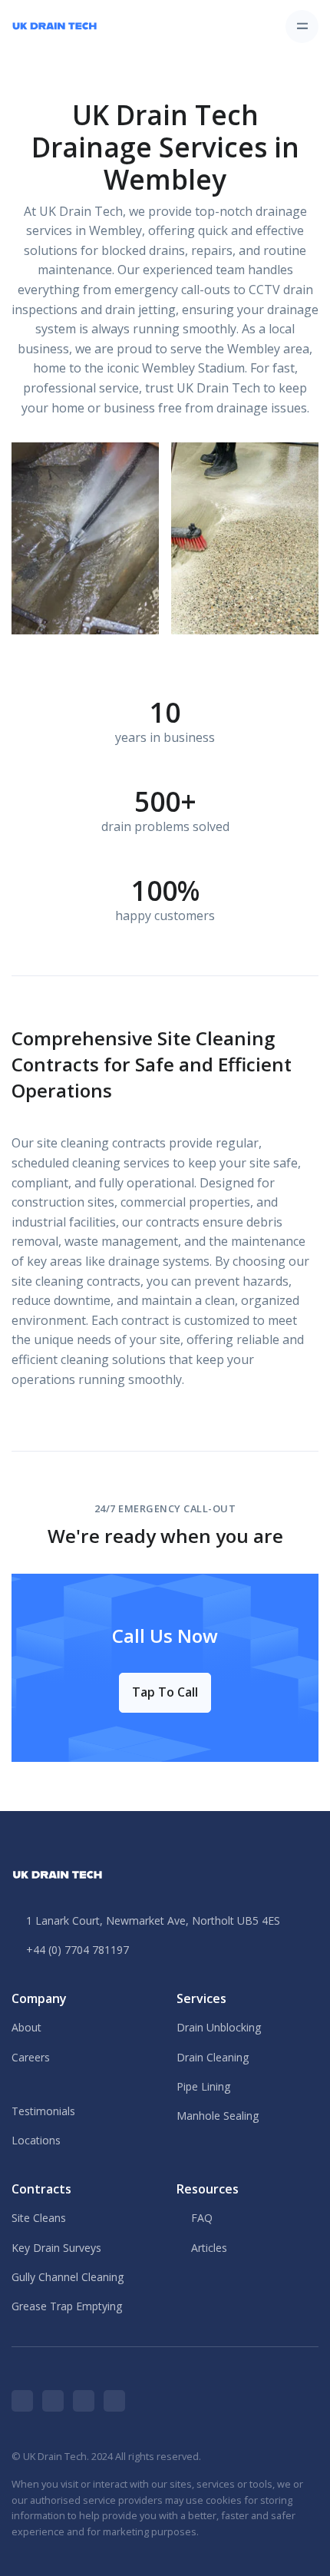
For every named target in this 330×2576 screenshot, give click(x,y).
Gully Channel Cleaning (68, 2277)
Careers (31, 2057)
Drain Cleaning (213, 2057)
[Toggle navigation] (302, 26)
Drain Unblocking (219, 2027)
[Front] (58, 1872)
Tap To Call (165, 1692)
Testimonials (43, 2111)
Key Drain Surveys (56, 2248)
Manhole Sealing (218, 2116)
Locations (36, 2140)
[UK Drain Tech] (54, 26)
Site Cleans (39, 2218)
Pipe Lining (203, 2086)
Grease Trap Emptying (67, 2306)
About (26, 2027)
